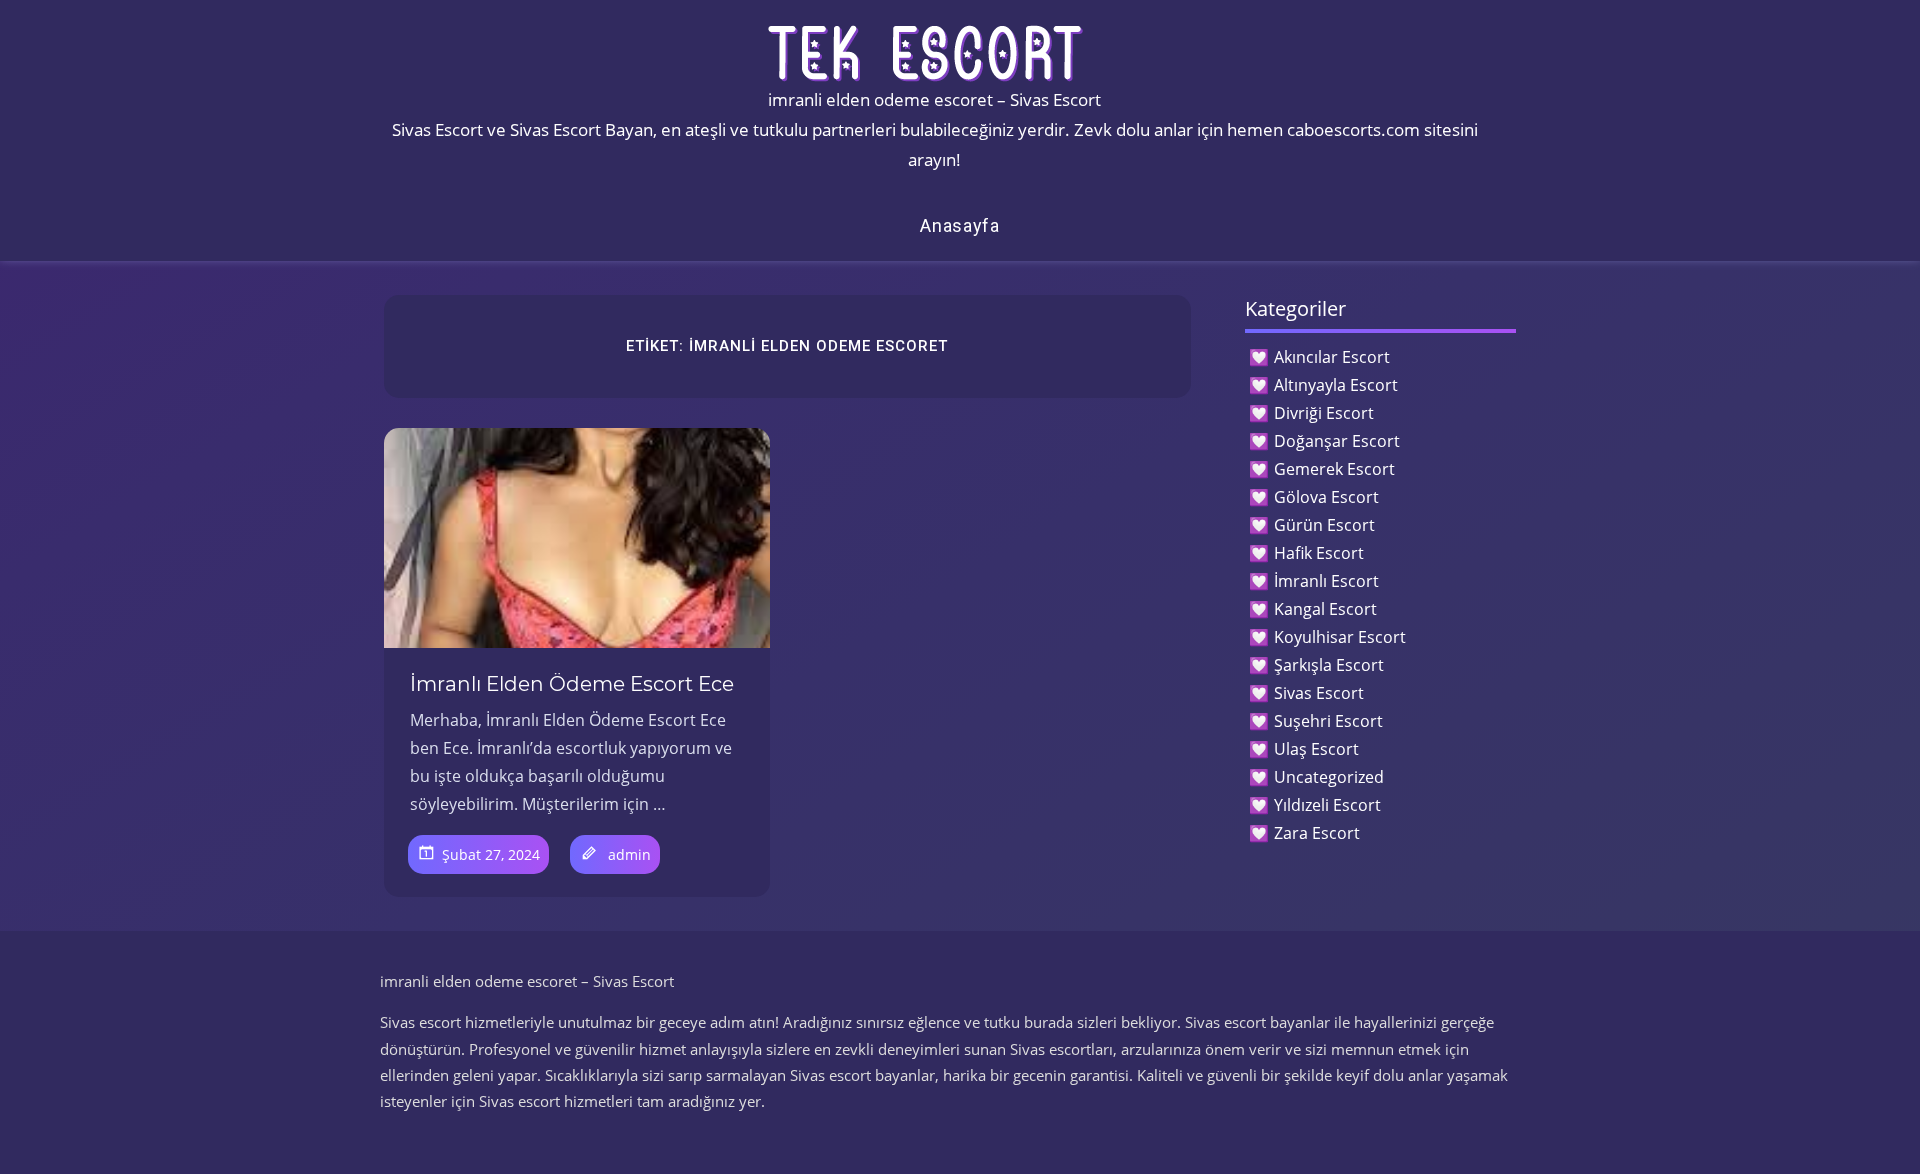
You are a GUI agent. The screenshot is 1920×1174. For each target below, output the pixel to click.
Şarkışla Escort (1329, 665)
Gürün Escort (1324, 525)
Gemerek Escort (1334, 469)
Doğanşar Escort (1337, 441)
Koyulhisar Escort (1340, 637)
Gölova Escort (1326, 497)
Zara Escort (1317, 833)
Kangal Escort (1325, 609)
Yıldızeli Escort (1327, 805)
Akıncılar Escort (1332, 357)
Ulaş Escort (1316, 749)
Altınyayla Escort (1336, 385)
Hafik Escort (1319, 553)
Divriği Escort (1324, 413)
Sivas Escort (1319, 693)
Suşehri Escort (1328, 721)
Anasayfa (960, 225)
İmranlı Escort (1326, 581)
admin (629, 854)
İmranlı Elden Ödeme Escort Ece (572, 684)
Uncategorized (1329, 777)
